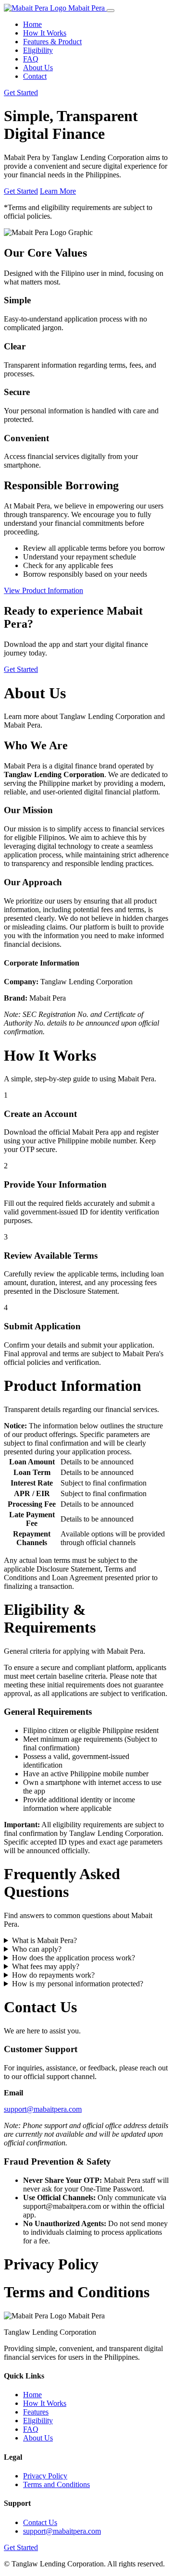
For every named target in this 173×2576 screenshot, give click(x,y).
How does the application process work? (74, 1958)
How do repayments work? (53, 1975)
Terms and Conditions (56, 2484)
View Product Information (43, 590)
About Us (38, 68)
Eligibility (38, 50)
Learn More (58, 191)
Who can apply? (37, 1949)
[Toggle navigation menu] (111, 11)
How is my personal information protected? (78, 1984)
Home (32, 24)
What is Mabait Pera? (44, 1940)
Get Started (21, 93)
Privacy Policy (45, 2476)
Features (36, 2412)
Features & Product (52, 42)
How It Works (45, 33)
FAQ (31, 59)
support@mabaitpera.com (43, 2109)
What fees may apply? (46, 1966)
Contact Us (40, 2522)
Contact (35, 76)
